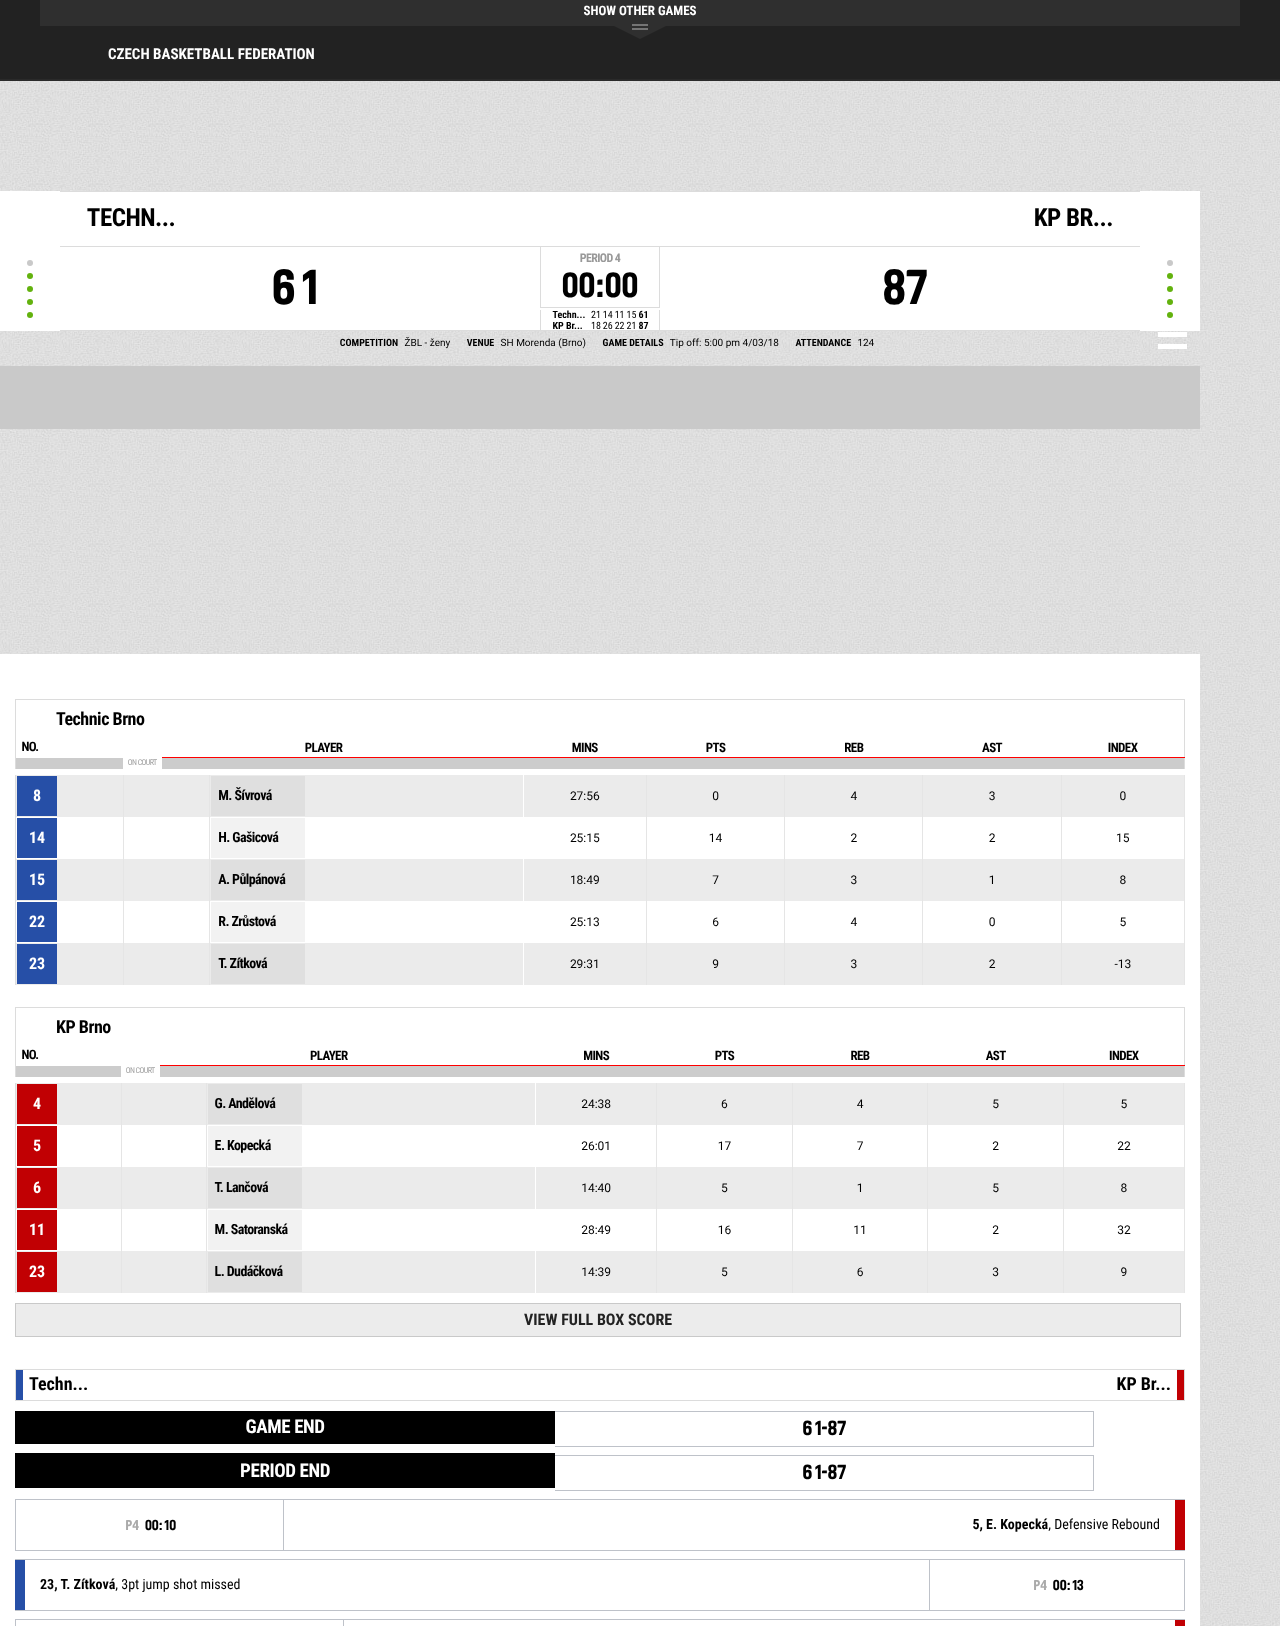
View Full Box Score (598, 1319)
